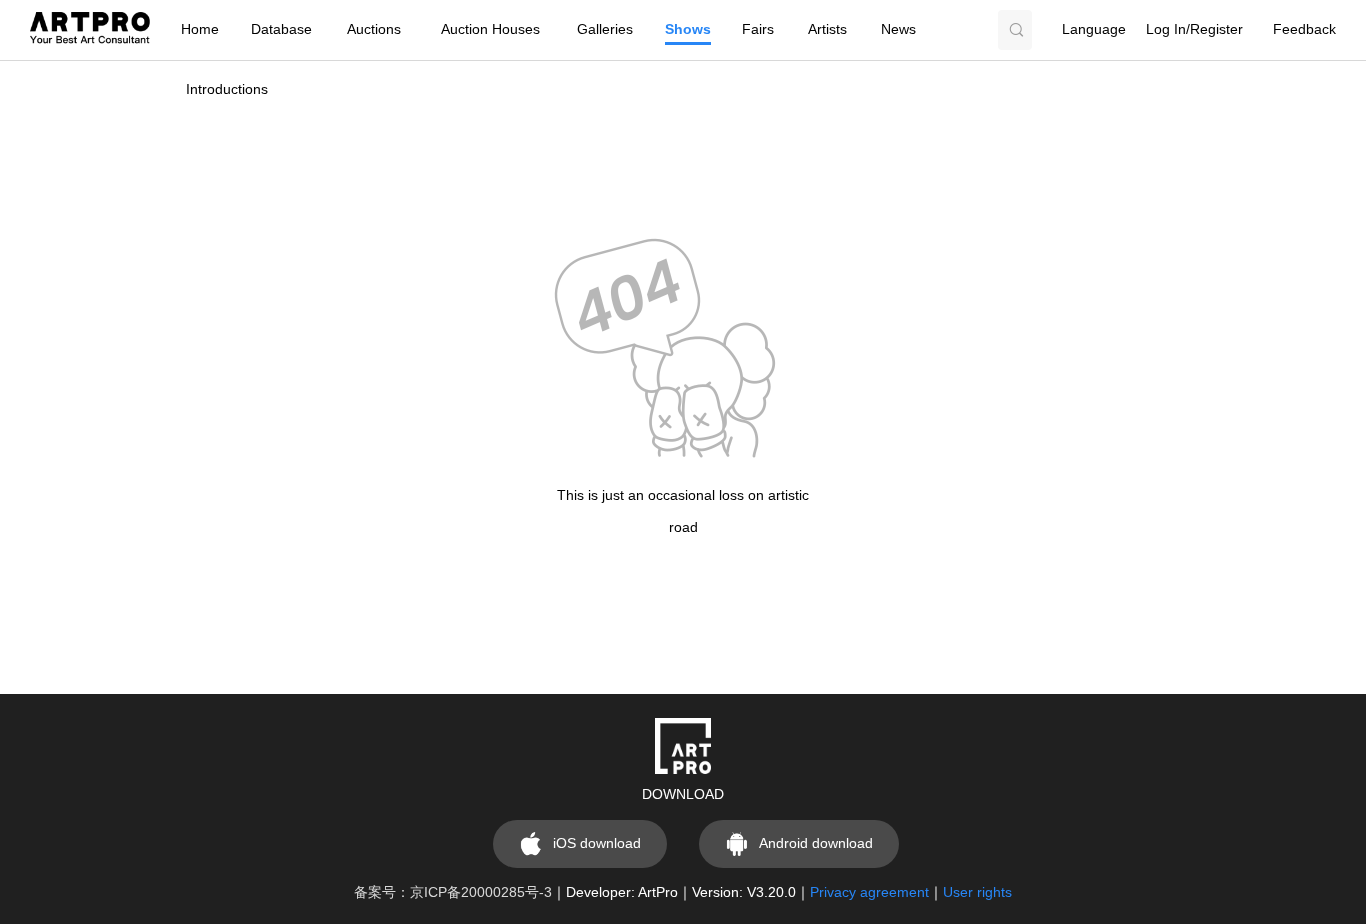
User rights (977, 892)
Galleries (605, 29)
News (898, 29)
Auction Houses (490, 29)
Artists (827, 29)
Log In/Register (1194, 29)
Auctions (374, 29)
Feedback (1304, 29)
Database (281, 29)
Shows (688, 29)
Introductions (227, 89)
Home (200, 29)
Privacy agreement (869, 892)
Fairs (758, 29)
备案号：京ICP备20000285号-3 (453, 892)
